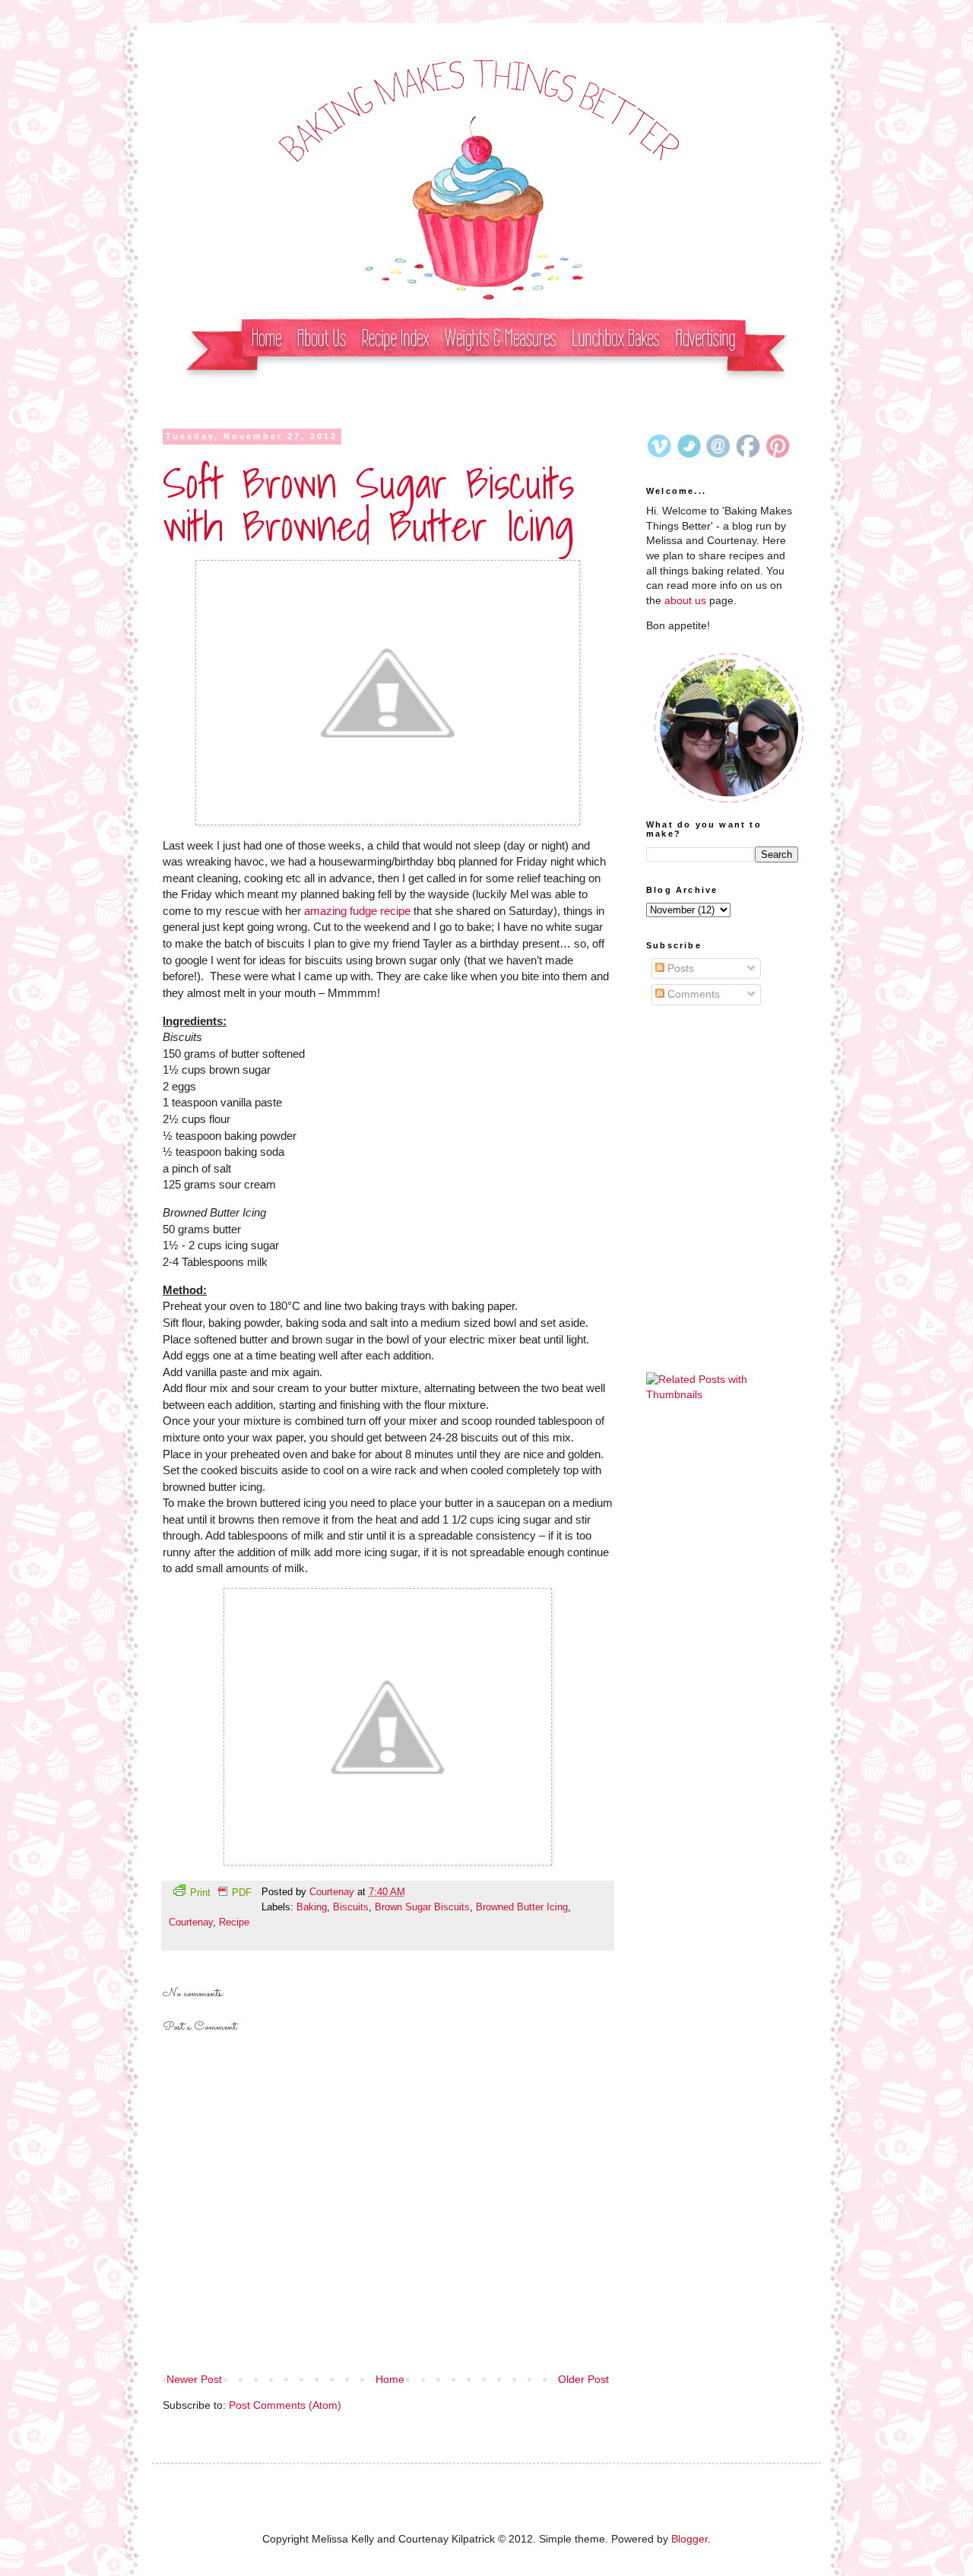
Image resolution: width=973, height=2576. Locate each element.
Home (390, 2379)
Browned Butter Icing (522, 1907)
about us (685, 600)
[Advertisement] (722, 1109)
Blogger (689, 2539)
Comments (692, 994)
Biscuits (351, 1907)
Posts (679, 968)
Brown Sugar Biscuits (422, 1907)
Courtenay (333, 1892)
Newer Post (194, 2379)
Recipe (234, 1923)
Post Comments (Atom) (285, 2405)
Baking (312, 1907)
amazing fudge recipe (357, 911)
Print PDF (221, 1893)
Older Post (583, 2379)
